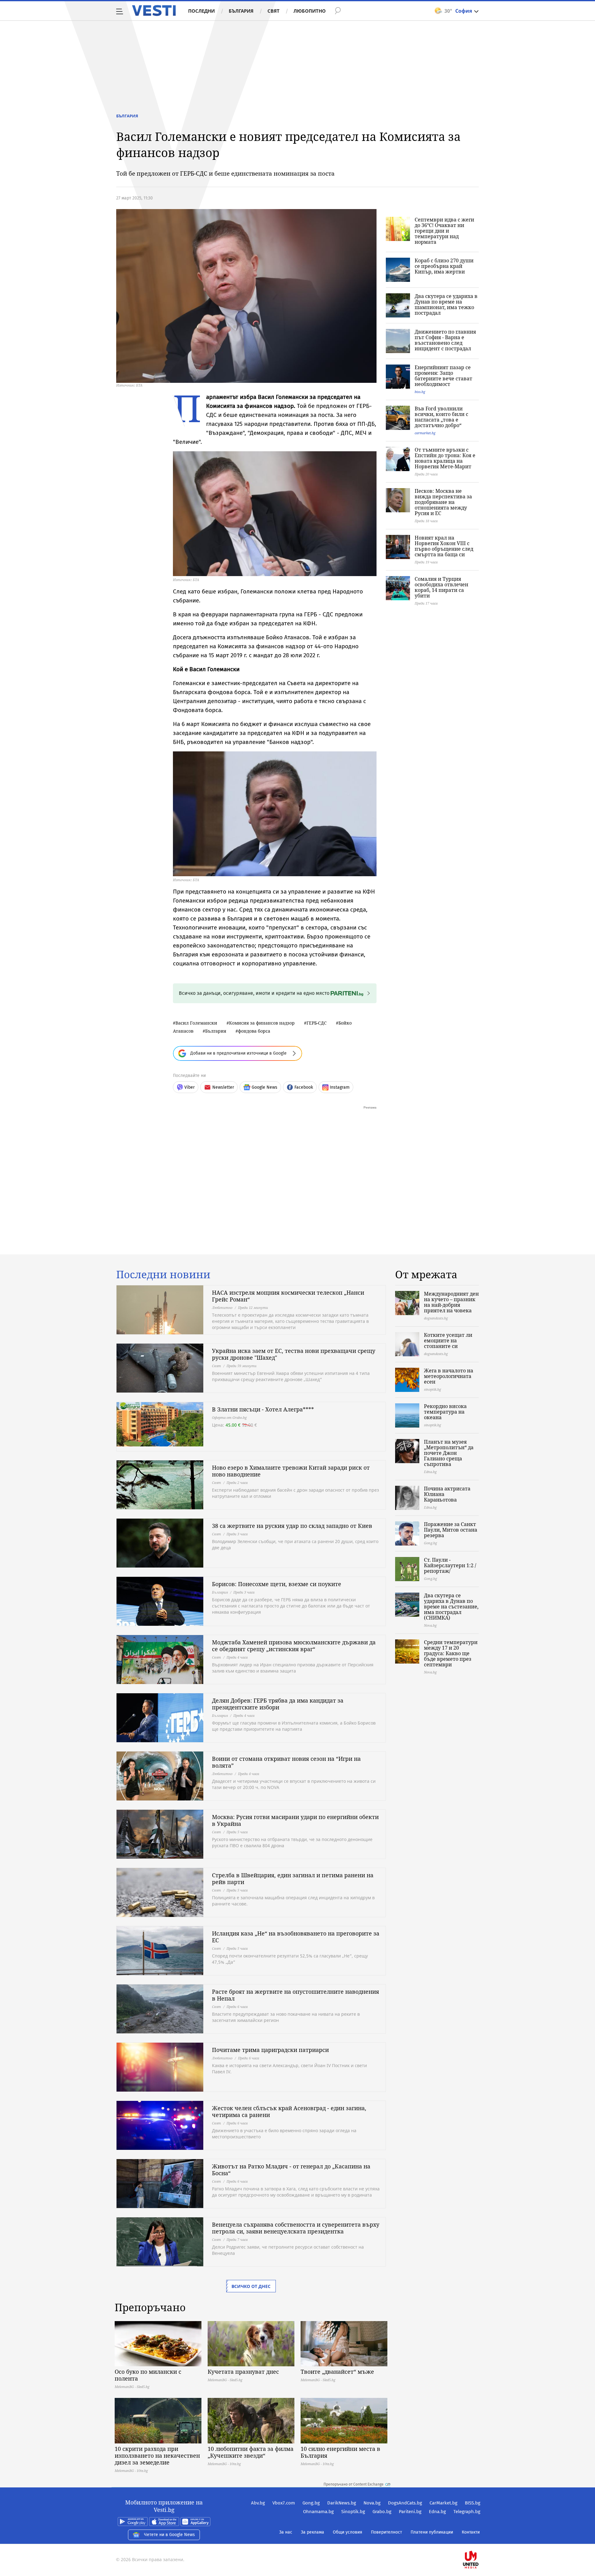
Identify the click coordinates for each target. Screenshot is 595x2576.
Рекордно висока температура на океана (445, 1412)
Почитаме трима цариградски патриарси (270, 2050)
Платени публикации (432, 2532)
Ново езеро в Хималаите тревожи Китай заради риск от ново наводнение (291, 1471)
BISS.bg (473, 2503)
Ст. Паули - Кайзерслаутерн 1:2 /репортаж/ (450, 1565)
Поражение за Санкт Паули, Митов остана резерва (451, 1530)
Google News (264, 1087)
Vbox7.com (284, 2503)
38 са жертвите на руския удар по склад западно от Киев (292, 1526)
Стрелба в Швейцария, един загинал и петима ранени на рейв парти (293, 1878)
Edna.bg (437, 2512)
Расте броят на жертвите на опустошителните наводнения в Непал (295, 1995)
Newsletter (223, 1087)
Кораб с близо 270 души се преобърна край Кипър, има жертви (444, 266)
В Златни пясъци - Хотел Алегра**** (263, 1409)
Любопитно (310, 11)
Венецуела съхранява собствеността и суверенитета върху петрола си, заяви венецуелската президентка (296, 2228)
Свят (273, 11)
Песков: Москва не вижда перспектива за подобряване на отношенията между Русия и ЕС (443, 502)
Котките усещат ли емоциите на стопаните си (448, 1340)
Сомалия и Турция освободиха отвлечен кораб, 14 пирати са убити (441, 587)
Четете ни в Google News (170, 2535)
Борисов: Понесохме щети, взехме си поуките (277, 1584)
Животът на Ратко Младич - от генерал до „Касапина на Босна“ (291, 2170)
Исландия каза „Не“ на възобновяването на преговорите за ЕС (296, 1937)
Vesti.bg (154, 11)
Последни (201, 11)
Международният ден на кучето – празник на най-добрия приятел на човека (451, 1302)
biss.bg (420, 392)
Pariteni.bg (410, 2512)
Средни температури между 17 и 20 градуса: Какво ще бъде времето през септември (451, 1653)
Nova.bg (372, 2503)
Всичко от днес (251, 2286)
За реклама (313, 2532)
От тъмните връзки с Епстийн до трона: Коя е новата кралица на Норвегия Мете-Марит (445, 458)
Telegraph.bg (467, 2512)
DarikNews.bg (342, 2503)
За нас (286, 2532)
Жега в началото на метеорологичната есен (449, 1376)
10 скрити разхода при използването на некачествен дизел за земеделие (157, 2456)
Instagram (340, 1087)
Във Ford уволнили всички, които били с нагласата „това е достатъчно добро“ (441, 417)
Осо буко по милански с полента (148, 2375)
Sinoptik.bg (353, 2512)
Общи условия (348, 2532)
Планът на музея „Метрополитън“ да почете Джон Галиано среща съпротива (449, 1453)
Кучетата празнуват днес (243, 2372)
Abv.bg (258, 2503)
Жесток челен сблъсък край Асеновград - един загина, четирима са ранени (289, 2111)
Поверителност (386, 2532)
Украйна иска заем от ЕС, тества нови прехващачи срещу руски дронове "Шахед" (294, 1354)
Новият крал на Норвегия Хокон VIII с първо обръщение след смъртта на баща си (444, 546)
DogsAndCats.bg (405, 2503)
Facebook (304, 1087)
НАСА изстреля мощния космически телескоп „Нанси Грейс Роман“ (288, 1296)
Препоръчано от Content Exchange (354, 2484)
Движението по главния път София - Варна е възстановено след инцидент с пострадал (445, 340)
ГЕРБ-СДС (317, 1023)
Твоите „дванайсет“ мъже (337, 2372)
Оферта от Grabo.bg (229, 1417)
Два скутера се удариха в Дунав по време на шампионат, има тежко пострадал (446, 304)
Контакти (471, 2532)
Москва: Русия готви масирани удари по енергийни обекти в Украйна (295, 1820)
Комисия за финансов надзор (262, 1023)
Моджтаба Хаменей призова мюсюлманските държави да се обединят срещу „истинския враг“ (294, 1646)
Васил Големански (196, 1023)
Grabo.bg (382, 2512)
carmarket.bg (425, 433)
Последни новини (163, 1275)
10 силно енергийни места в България (340, 2452)
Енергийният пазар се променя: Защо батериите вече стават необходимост (443, 376)
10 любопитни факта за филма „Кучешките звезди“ (251, 2452)
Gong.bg (311, 2503)
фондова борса (254, 1031)
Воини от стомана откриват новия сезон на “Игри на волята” (286, 1762)
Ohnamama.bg (318, 2512)
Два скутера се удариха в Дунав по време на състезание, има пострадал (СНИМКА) (451, 1607)
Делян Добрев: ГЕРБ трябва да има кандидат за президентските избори (278, 1704)
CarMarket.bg (443, 2503)
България (241, 11)
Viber (190, 1087)
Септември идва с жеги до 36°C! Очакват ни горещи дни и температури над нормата (444, 231)
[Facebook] (480, 2540)
